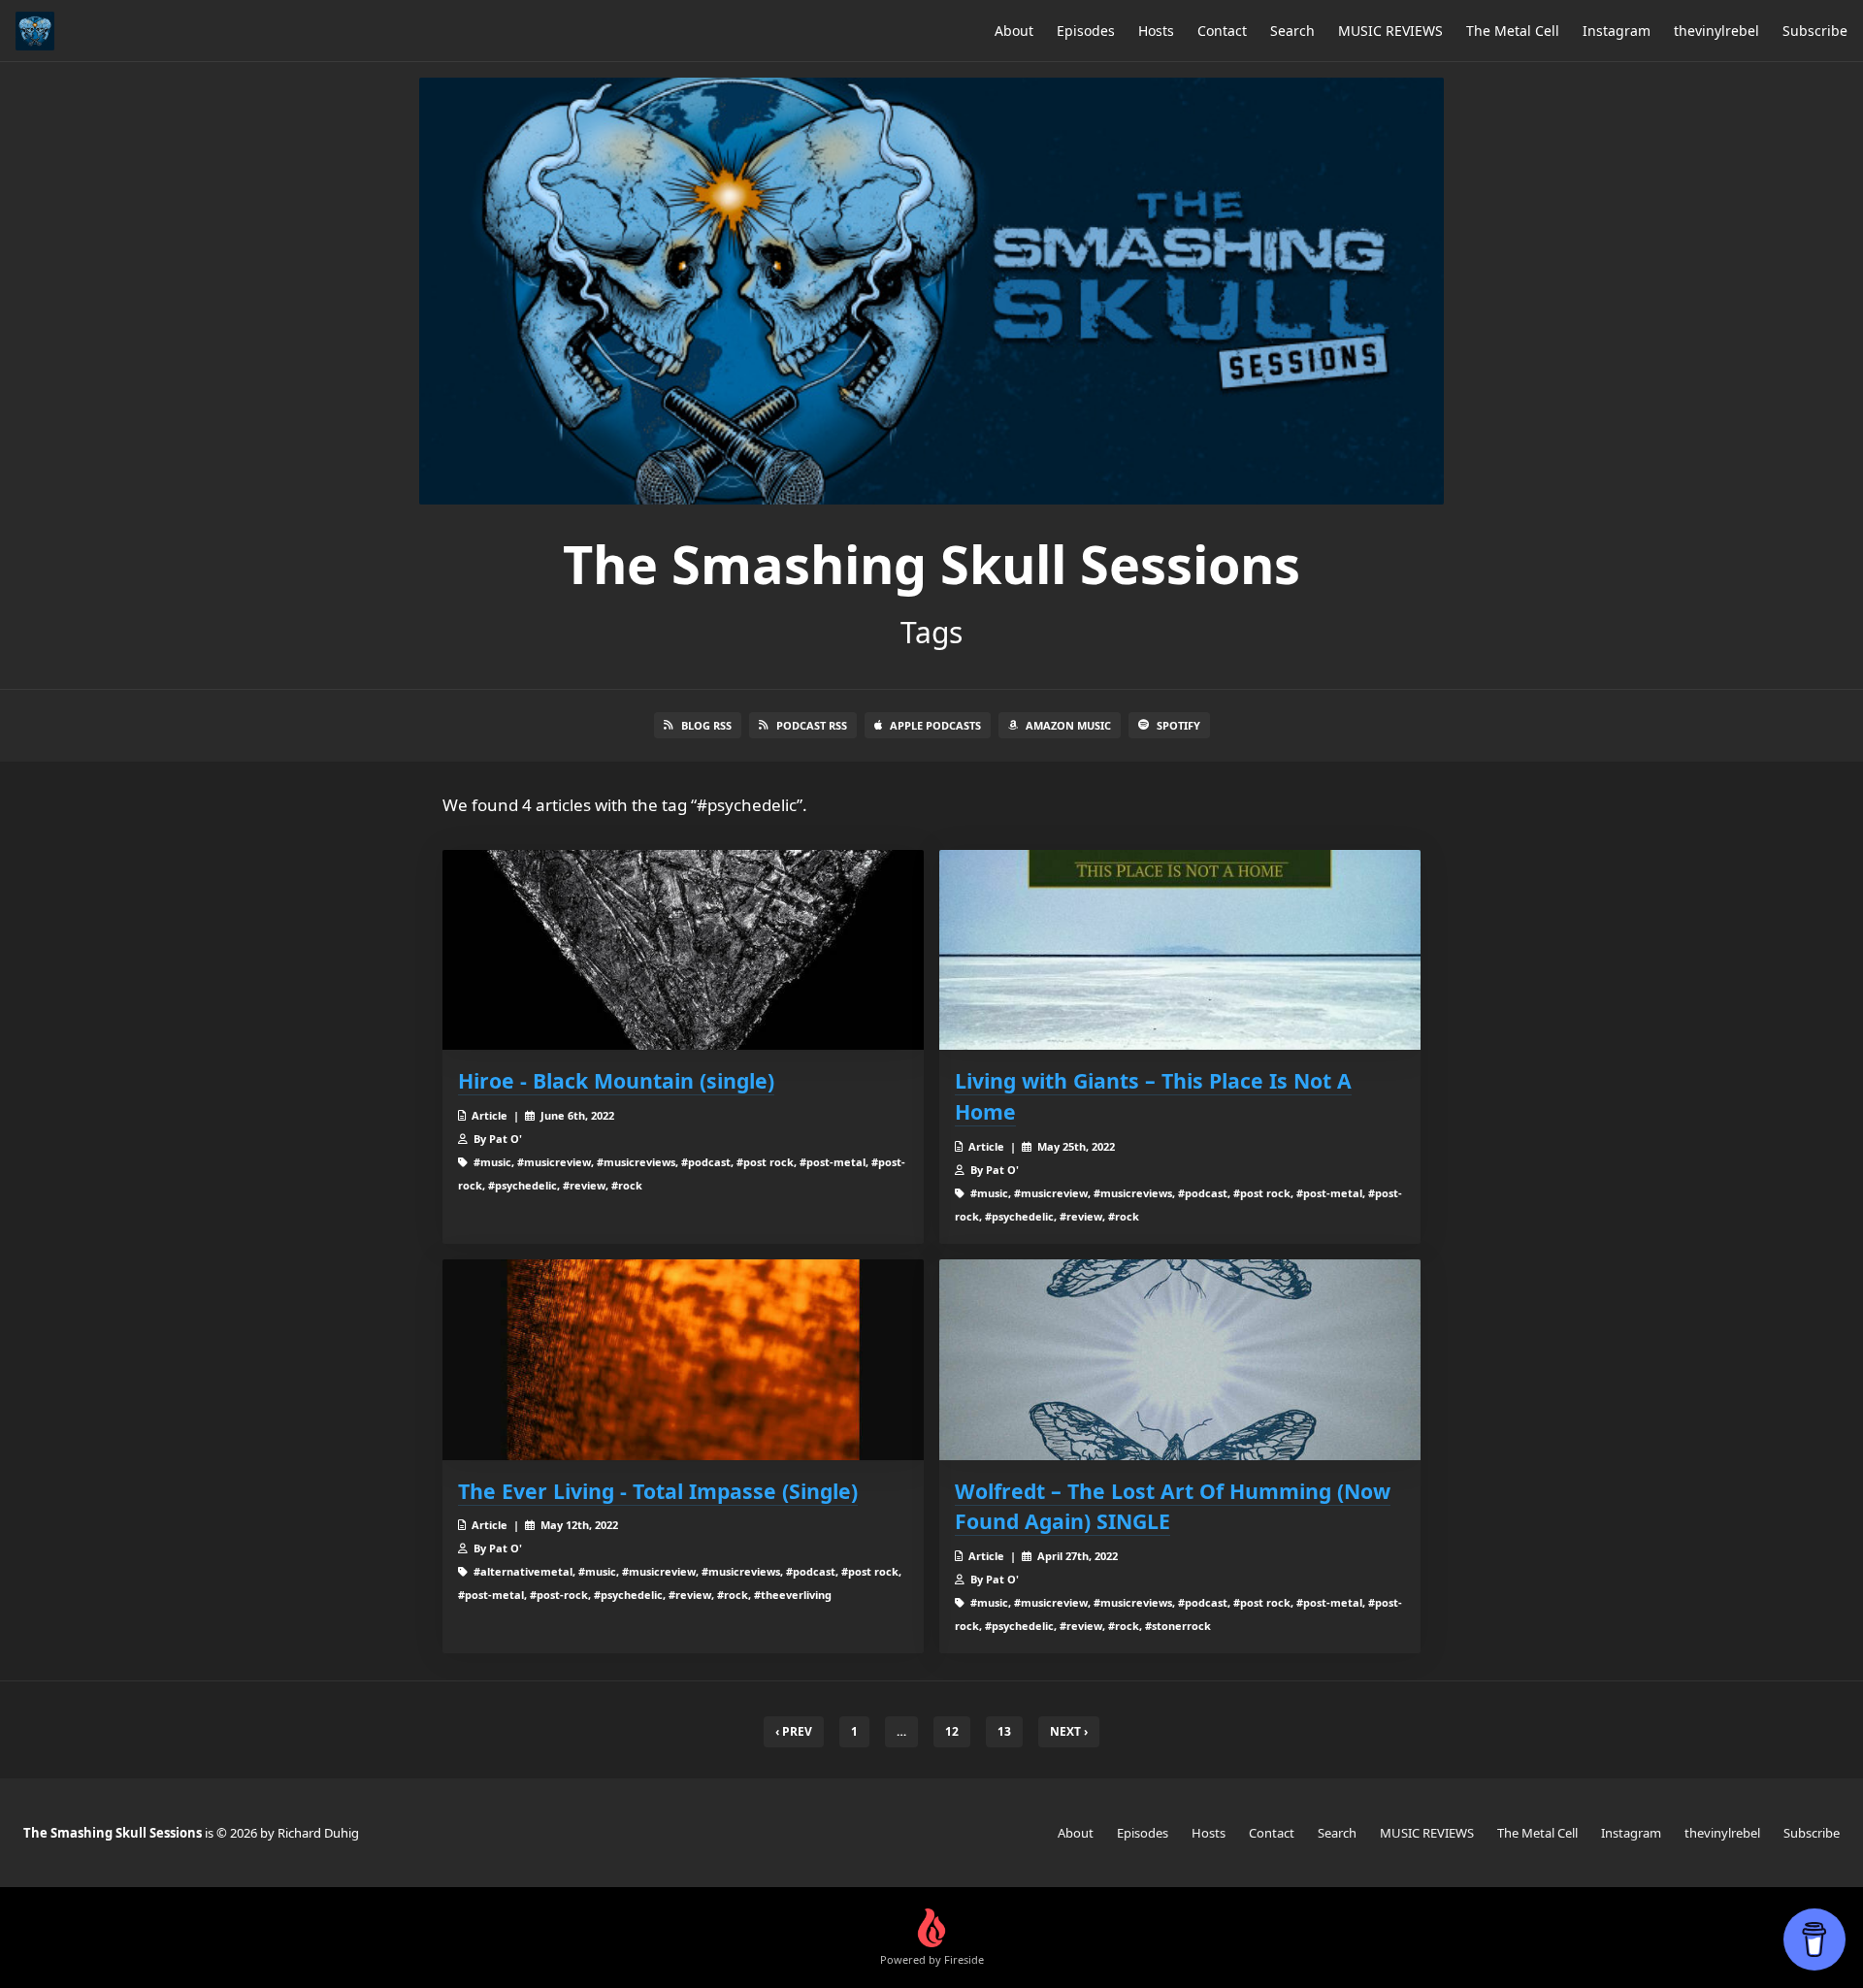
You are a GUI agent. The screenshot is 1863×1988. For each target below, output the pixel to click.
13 (1004, 1731)
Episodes (1086, 31)
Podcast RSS (812, 725)
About (1014, 31)
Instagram (1617, 31)
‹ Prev (794, 1731)
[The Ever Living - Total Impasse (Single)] (683, 1360)
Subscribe (1815, 31)
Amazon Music (1068, 725)
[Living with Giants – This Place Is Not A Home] (1180, 950)
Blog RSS (706, 725)
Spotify (1178, 725)
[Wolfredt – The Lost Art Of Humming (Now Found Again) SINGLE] (1180, 1360)
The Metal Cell (1513, 31)
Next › (1069, 1731)
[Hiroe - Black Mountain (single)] (683, 950)
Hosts (1156, 31)
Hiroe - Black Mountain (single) (616, 1080)
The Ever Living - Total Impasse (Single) (658, 1491)
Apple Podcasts (935, 725)
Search (1292, 31)
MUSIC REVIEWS (1390, 31)
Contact (1222, 31)
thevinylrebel (1716, 31)
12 (952, 1731)
